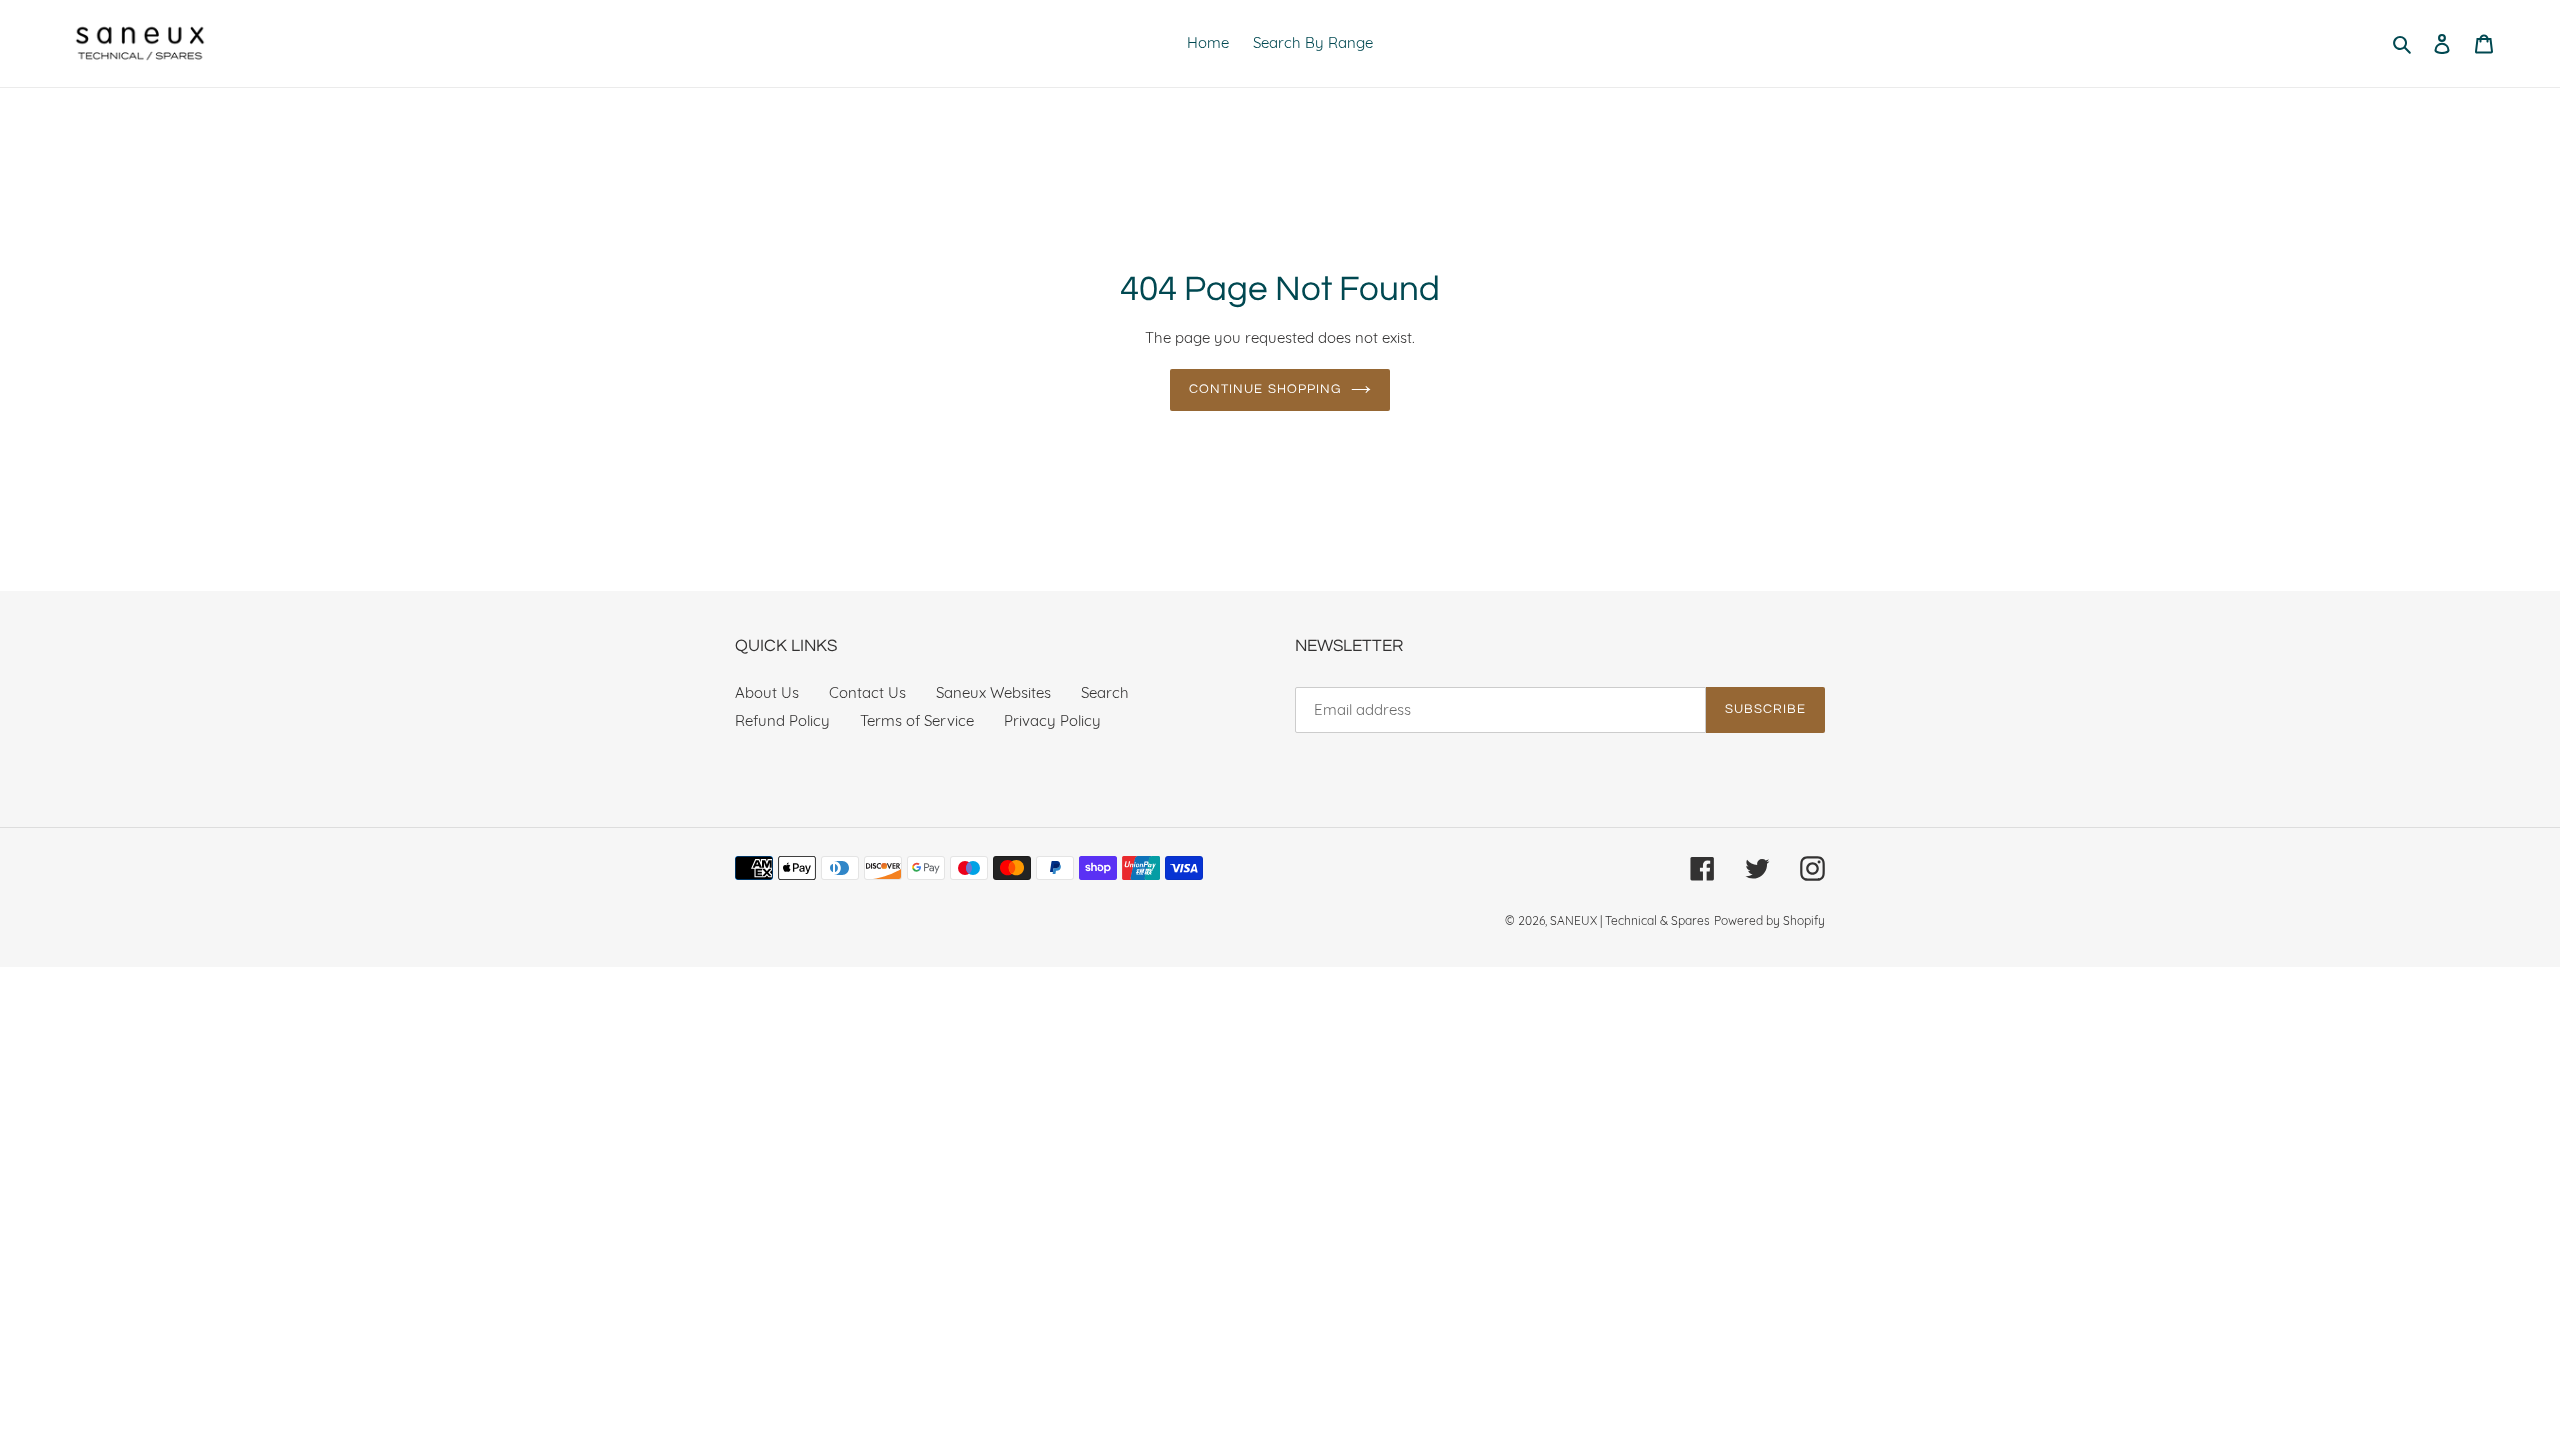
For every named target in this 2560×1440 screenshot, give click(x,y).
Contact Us (867, 692)
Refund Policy (782, 720)
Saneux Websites (993, 692)
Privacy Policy (1052, 720)
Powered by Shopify (1769, 920)
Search (1105, 692)
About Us (767, 692)
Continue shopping (1265, 389)
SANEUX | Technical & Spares (1630, 920)
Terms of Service (917, 720)
